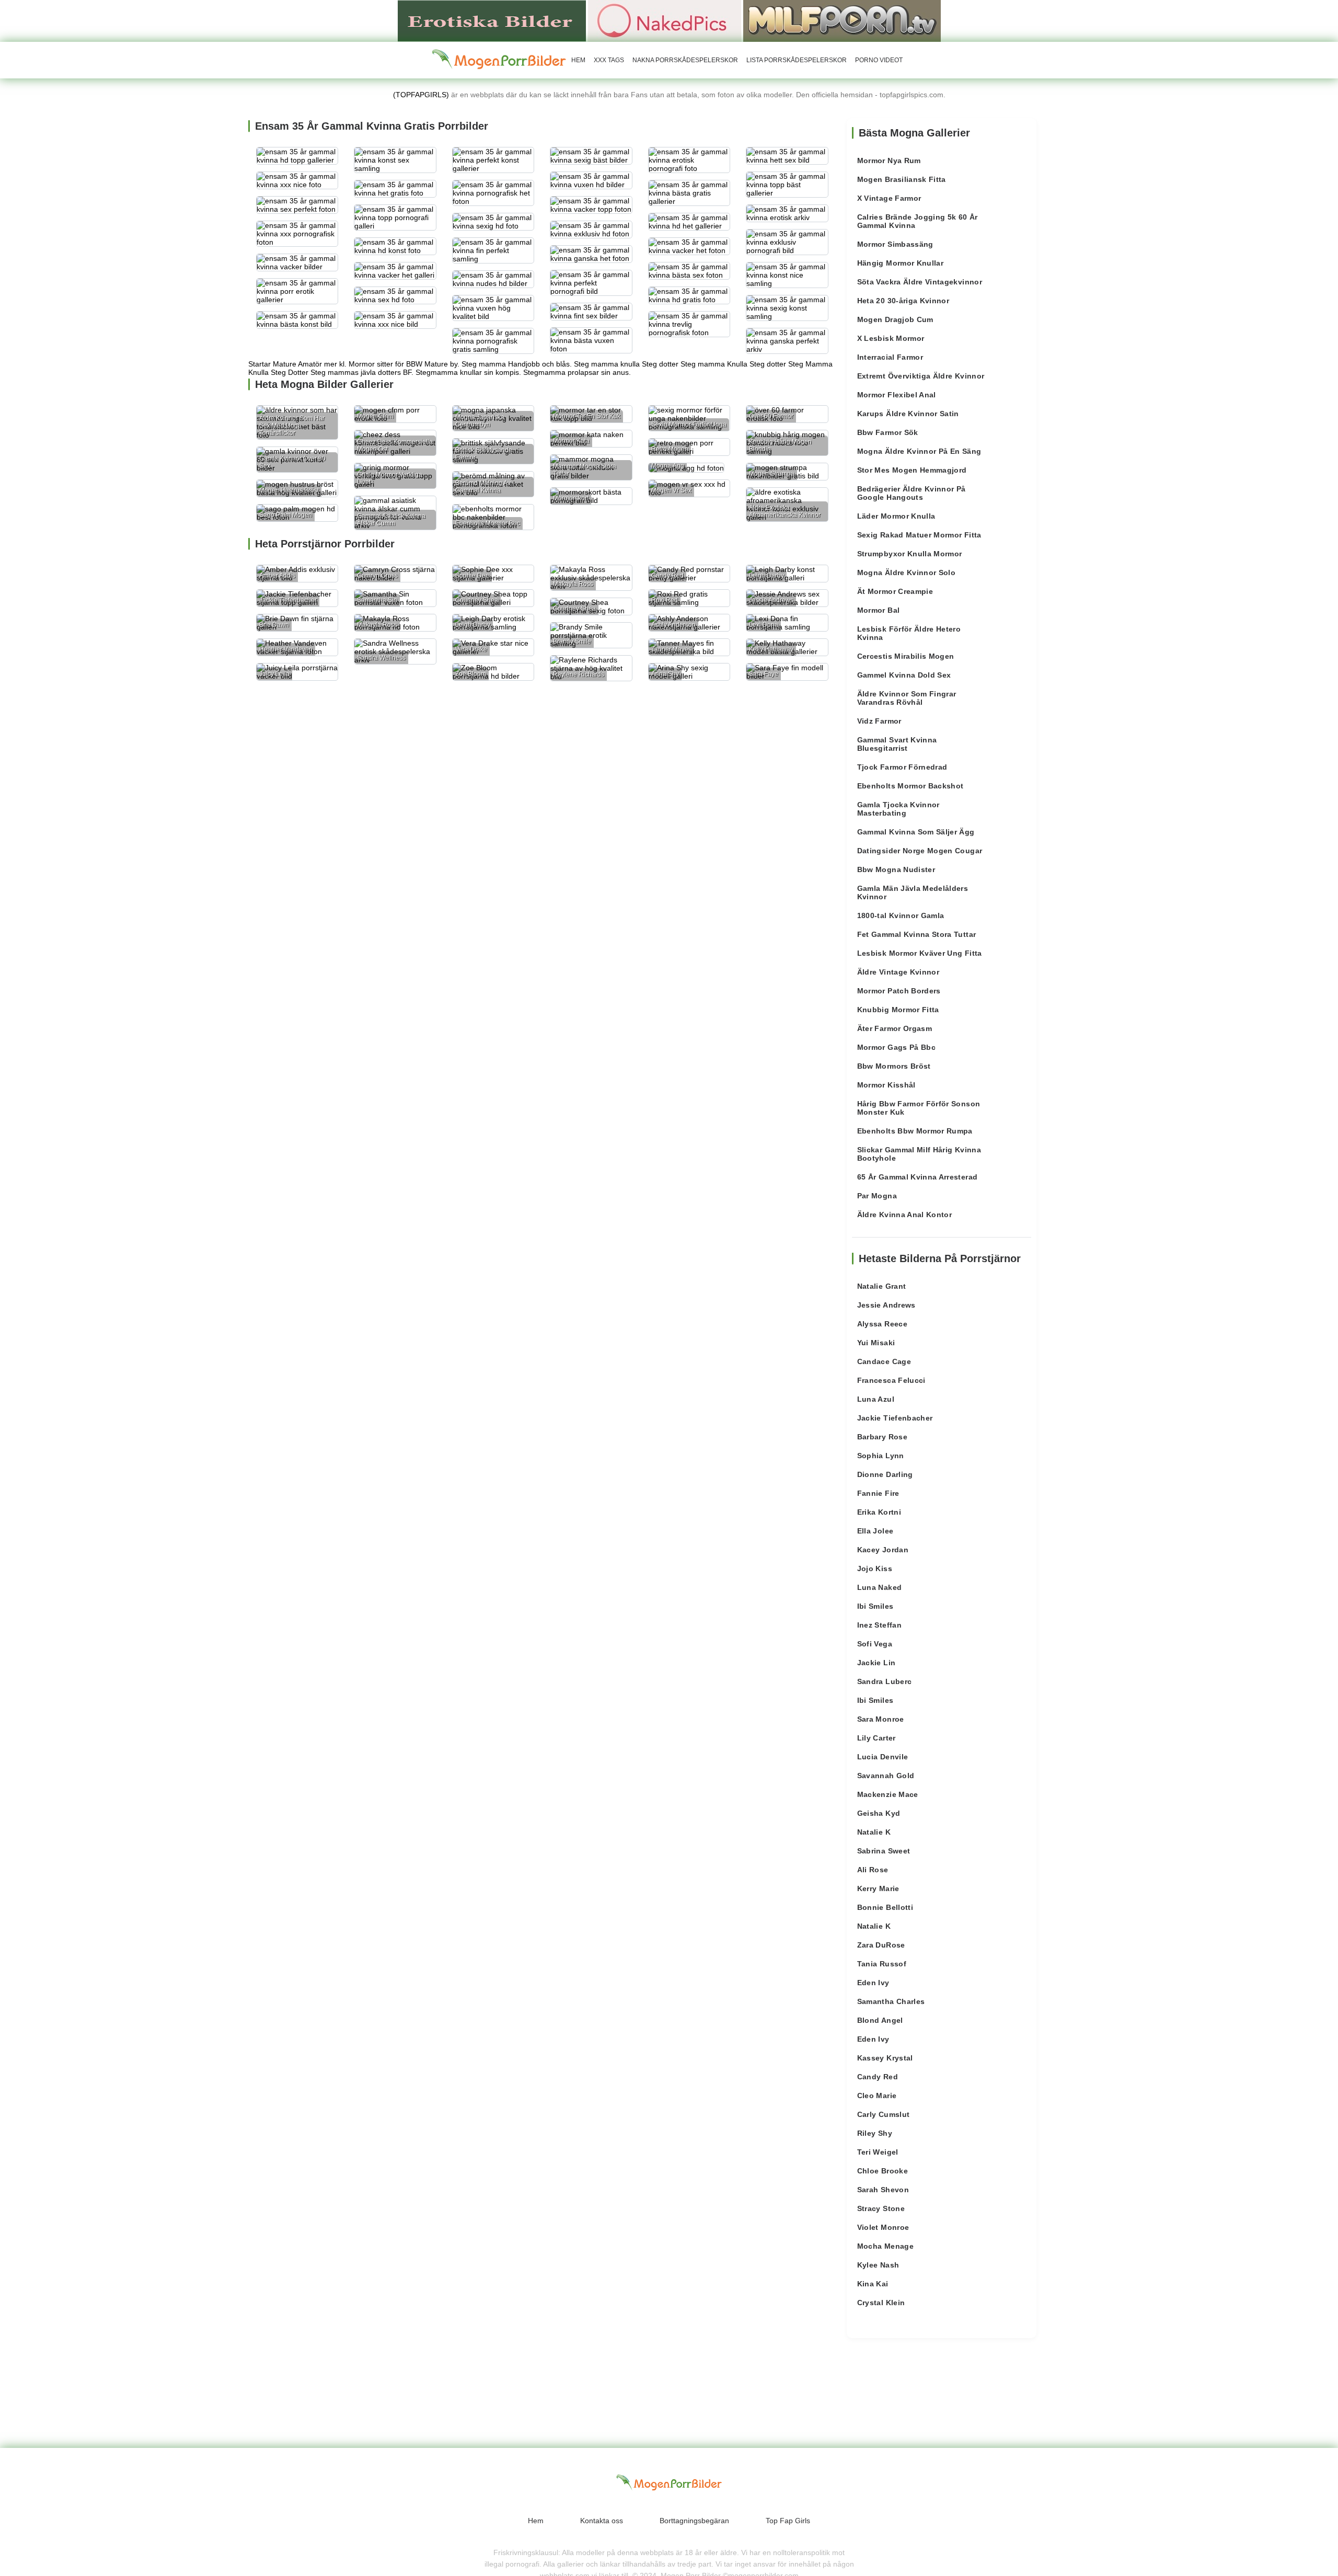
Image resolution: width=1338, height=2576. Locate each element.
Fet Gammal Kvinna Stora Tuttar (917, 934)
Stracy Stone (881, 2208)
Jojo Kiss (875, 1569)
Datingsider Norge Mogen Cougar (920, 851)
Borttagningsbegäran (694, 2521)
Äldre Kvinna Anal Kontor (904, 1215)
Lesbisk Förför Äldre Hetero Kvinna (909, 633)
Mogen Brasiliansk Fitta (902, 179)
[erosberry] (499, 60)
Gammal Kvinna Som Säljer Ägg (916, 832)
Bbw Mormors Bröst (894, 1066)
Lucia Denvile (883, 1757)
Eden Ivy (873, 1983)
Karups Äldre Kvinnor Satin (908, 414)
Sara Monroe (881, 1719)
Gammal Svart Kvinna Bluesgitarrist (897, 744)
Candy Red (878, 2077)
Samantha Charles (891, 2001)
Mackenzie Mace (888, 1794)
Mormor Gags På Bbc (896, 1047)
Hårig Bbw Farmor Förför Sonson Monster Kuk (919, 1108)
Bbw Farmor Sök (888, 432)
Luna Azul (876, 1399)
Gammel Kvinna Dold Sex (904, 675)
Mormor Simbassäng (895, 244)
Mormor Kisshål (886, 1085)
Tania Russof (882, 1964)
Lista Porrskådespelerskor (797, 60)
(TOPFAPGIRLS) (421, 95)
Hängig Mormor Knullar (900, 263)
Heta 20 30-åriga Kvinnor (903, 301)
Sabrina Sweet (884, 1851)
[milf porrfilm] (842, 20)
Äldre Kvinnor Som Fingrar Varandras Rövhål (907, 698)
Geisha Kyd (879, 1813)
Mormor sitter (371, 364)
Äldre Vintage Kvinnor (898, 972)
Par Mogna (877, 1196)
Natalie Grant (882, 1286)
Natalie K (874, 1832)
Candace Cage (884, 1361)
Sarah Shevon (883, 2190)
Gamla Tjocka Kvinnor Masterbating (898, 809)
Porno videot (879, 60)
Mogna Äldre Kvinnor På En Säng (919, 451)
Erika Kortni (879, 1512)
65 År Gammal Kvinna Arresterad (918, 1177)
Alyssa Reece (882, 1324)
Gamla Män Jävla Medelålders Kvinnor (913, 892)
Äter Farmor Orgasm (895, 1028)
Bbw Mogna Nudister (896, 869)
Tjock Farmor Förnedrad (902, 767)
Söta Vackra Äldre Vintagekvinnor (920, 282)
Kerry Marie (878, 1888)
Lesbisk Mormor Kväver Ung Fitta (920, 953)
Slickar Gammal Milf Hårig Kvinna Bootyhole (919, 1154)
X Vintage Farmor (889, 198)
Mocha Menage (885, 2246)
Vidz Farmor (879, 721)
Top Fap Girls (788, 2521)
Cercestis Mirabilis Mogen (906, 656)
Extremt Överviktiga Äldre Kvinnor (921, 376)
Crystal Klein (881, 2303)
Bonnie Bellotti (885, 1907)
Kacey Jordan (883, 1550)
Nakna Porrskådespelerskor (685, 60)
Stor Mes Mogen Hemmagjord (912, 470)
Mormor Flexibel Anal (897, 395)
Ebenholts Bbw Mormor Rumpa (915, 1131)
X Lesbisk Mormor (891, 338)
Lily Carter (876, 1738)
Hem (578, 60)
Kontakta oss (602, 2521)
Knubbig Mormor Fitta (898, 1010)
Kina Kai (873, 2284)
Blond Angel (880, 2020)
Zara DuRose (881, 1945)
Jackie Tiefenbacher (895, 1418)
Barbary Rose (882, 1437)
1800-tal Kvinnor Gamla (901, 915)
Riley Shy (875, 2133)
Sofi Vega (875, 1644)
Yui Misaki (876, 1343)
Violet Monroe (883, 2227)
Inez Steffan (879, 1625)
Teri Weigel (878, 2152)
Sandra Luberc (885, 1681)
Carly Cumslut (884, 2114)
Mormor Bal (879, 610)
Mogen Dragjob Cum (895, 319)
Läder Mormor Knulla (896, 516)
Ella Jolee (875, 1531)
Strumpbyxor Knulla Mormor (910, 554)
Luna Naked (880, 1587)
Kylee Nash (878, 2265)
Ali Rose (873, 1870)
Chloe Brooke (883, 2171)
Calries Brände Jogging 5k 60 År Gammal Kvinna (918, 221)
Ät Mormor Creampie (895, 591)
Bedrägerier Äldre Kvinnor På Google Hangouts (912, 493)
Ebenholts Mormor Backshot (910, 786)
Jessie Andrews (886, 1305)
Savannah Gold (886, 1776)
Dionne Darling (885, 1474)
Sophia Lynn (881, 1456)
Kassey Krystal (885, 2058)
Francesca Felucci (891, 1380)
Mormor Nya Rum (889, 161)
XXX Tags (609, 60)
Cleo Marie (877, 2096)
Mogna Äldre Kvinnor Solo (906, 573)
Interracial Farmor (890, 357)
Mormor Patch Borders (899, 991)
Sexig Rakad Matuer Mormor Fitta (919, 535)
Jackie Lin (876, 1663)
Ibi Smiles (875, 1606)
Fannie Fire (878, 1493)
